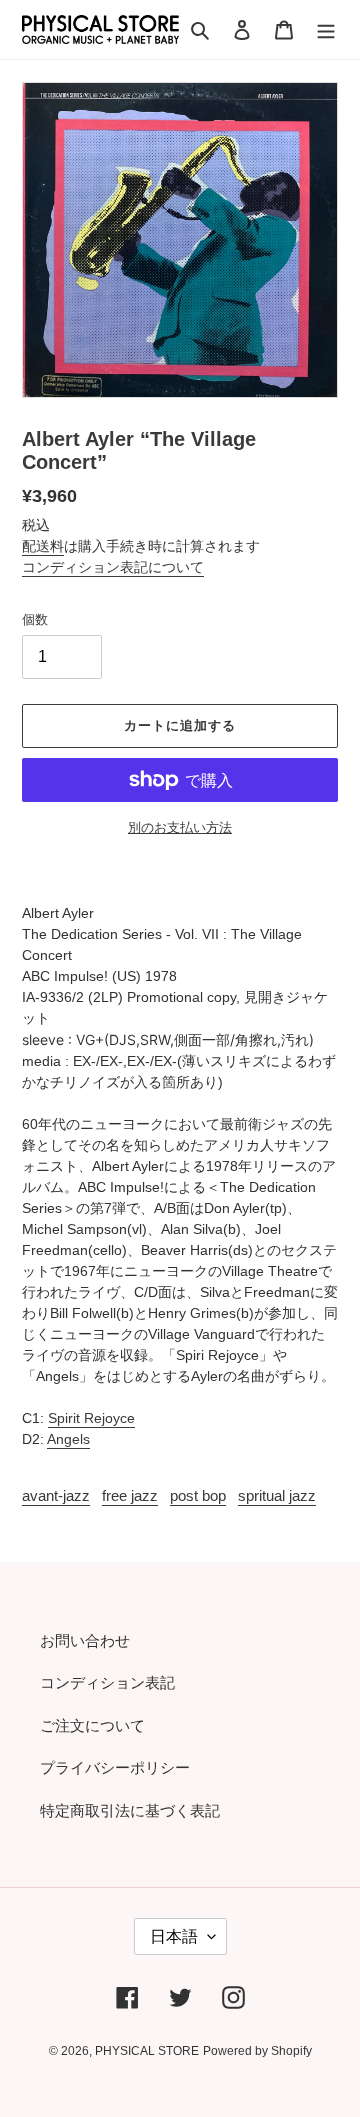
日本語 (174, 1936)
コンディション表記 (107, 1682)
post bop (198, 1495)
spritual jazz (277, 1495)
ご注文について (92, 1725)
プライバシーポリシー (115, 1767)
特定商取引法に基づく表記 (130, 1810)
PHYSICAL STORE (147, 2051)
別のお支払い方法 (180, 827)
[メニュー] (326, 29)
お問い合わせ (85, 1640)
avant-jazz (56, 1495)
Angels (68, 1439)
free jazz (130, 1495)
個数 (35, 619)
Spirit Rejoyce (91, 1418)
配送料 (43, 546)
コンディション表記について (113, 567)
